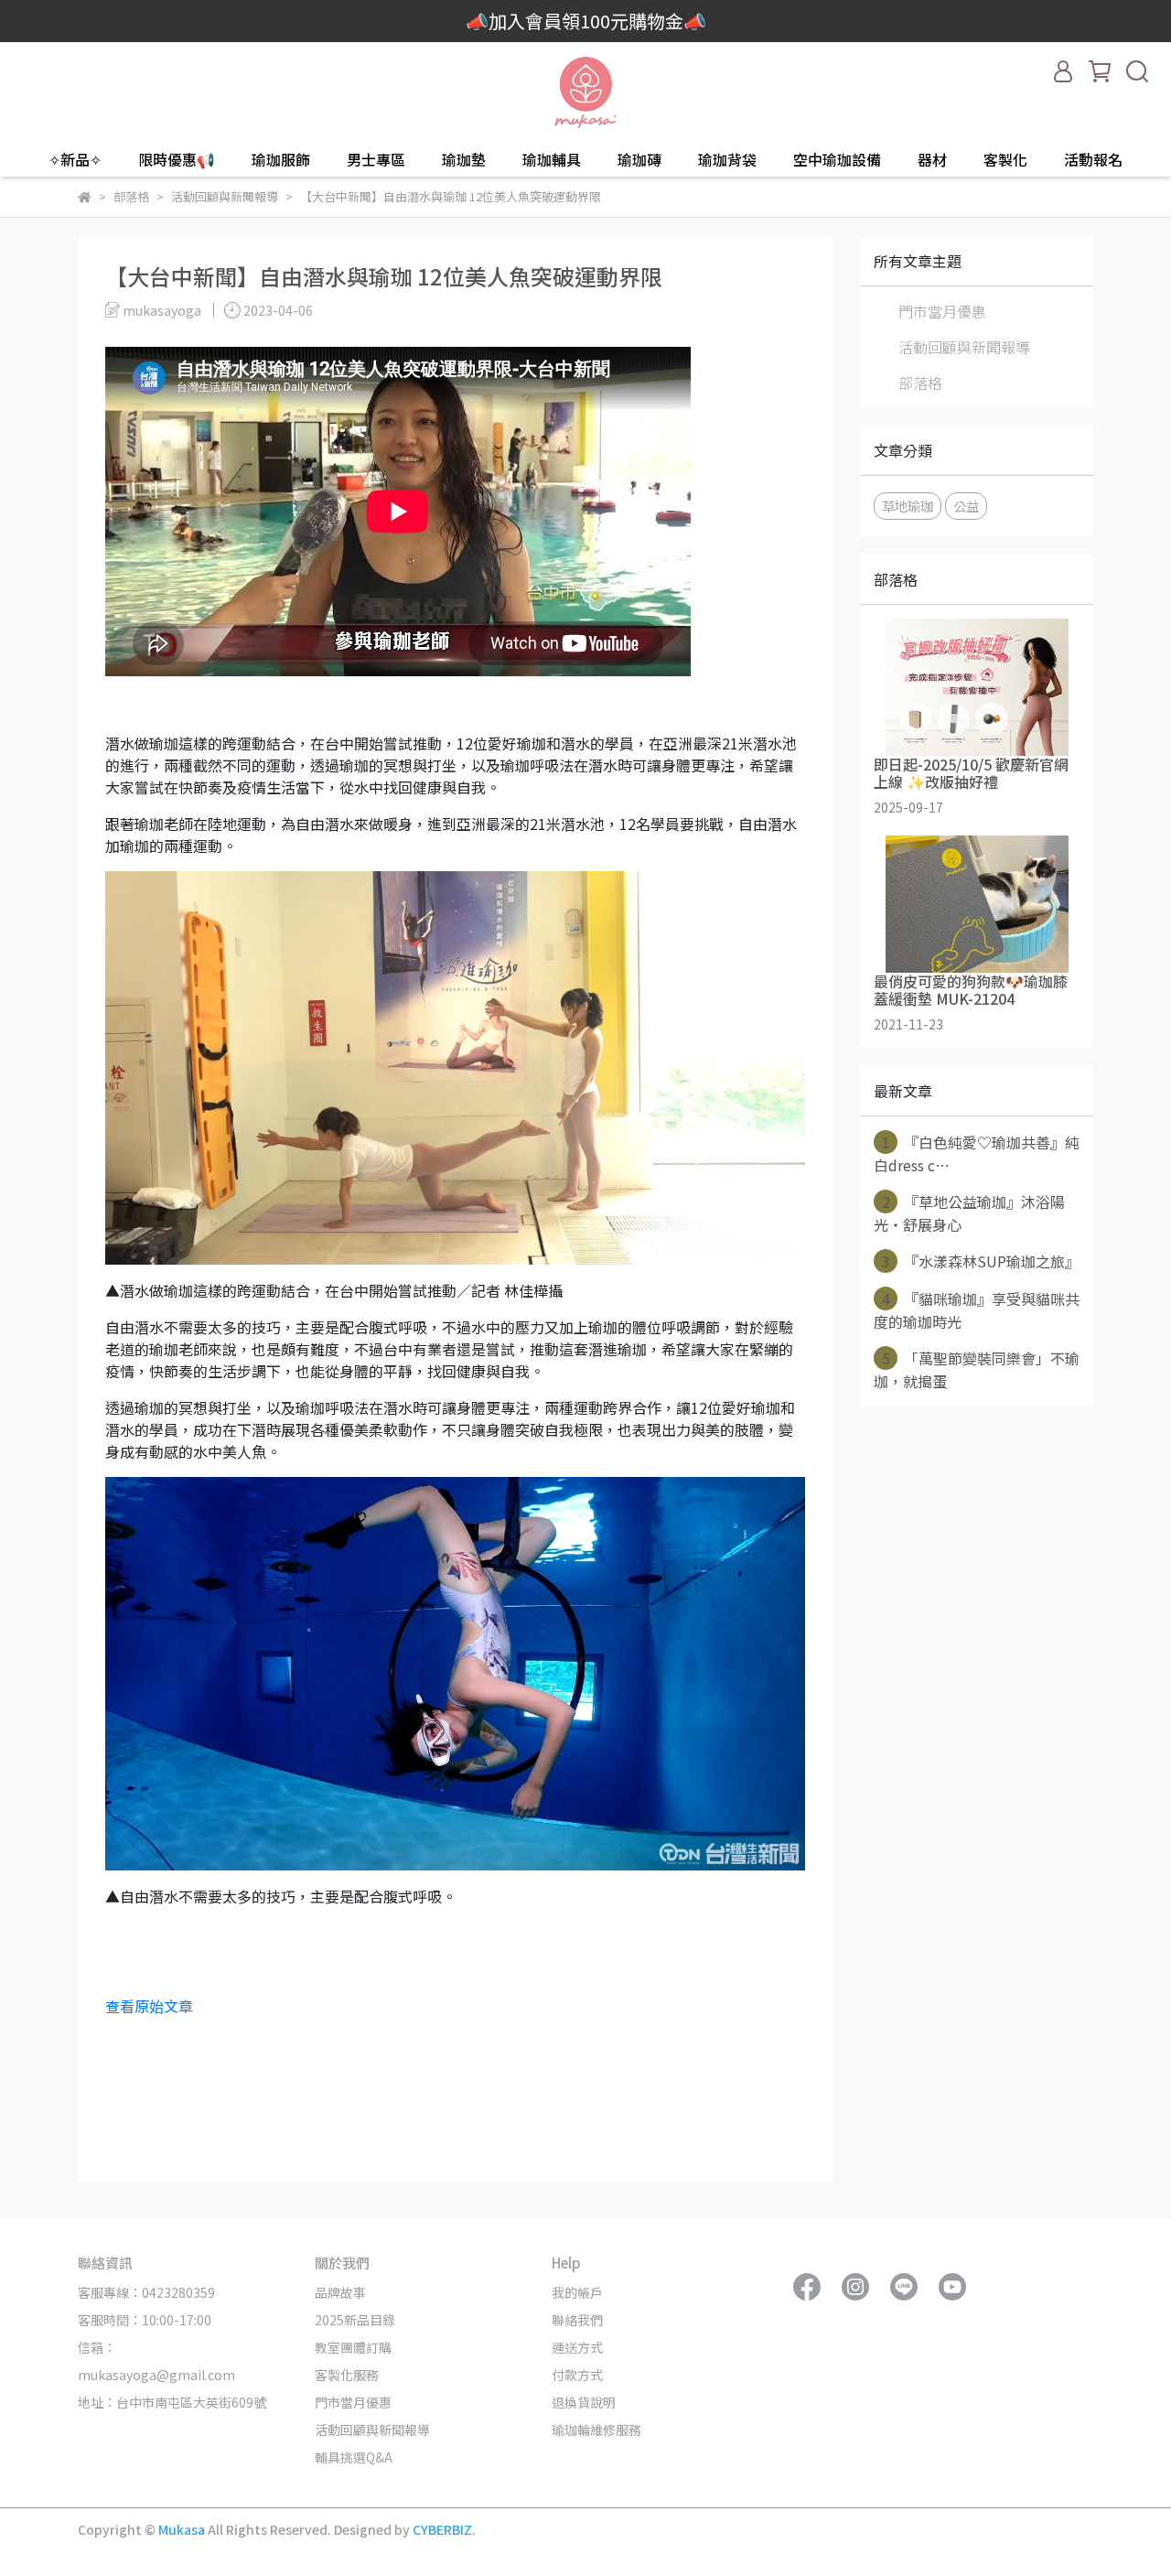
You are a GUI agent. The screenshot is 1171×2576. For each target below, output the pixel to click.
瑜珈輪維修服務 (596, 2430)
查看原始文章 (149, 2006)
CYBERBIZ (442, 2529)
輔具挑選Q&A (354, 2457)
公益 (966, 506)
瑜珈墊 (464, 159)
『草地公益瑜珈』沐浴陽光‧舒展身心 (969, 1213)
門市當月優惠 (942, 311)
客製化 (1005, 159)
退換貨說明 (584, 2402)
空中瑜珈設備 (837, 159)
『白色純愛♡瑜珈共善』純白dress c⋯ (977, 1153)
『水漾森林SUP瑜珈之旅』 (981, 1261)
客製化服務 (347, 2375)
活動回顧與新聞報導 (964, 347)
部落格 (920, 383)
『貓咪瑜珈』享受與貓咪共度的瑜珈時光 (977, 1310)
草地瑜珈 (908, 506)
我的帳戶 (577, 2292)
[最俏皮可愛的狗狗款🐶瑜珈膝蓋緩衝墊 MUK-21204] (977, 904)
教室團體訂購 (353, 2347)
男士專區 (376, 159)
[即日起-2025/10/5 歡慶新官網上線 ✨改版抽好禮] (977, 687)
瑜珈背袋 (727, 159)
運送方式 (577, 2347)
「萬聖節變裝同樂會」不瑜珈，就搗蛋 (977, 1369)
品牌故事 (340, 2292)
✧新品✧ (75, 159)
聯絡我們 (577, 2320)
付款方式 (577, 2375)
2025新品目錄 (355, 2320)
